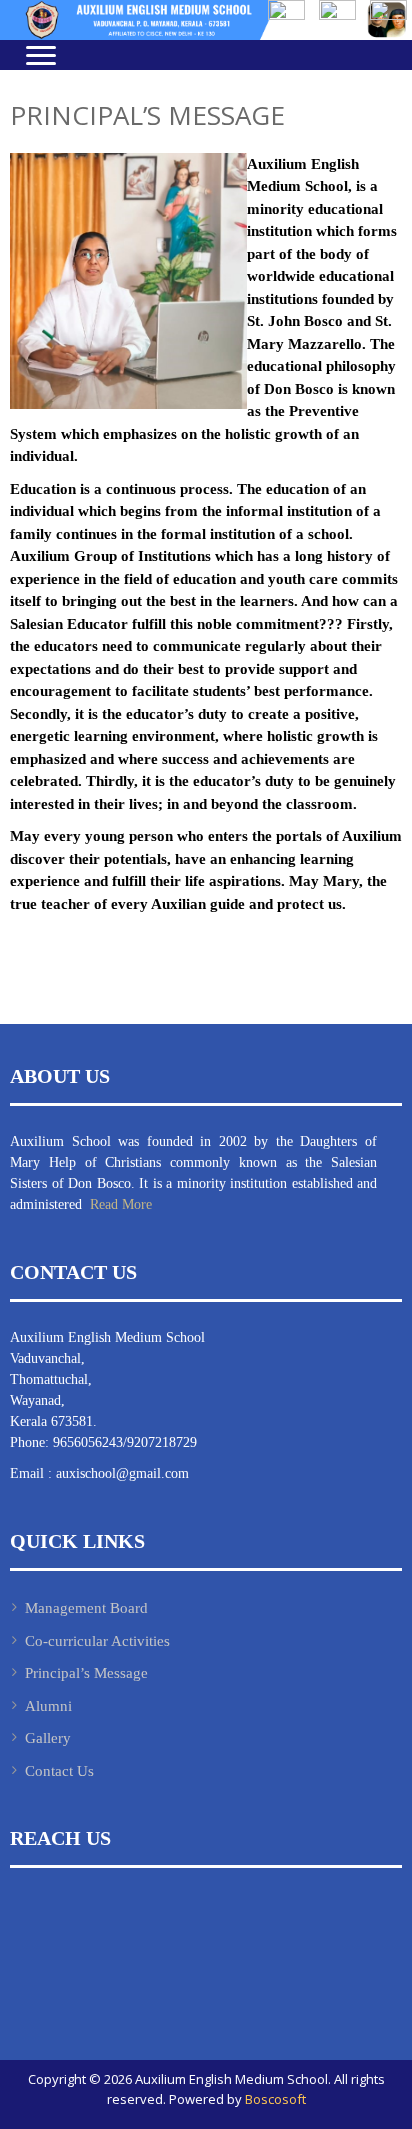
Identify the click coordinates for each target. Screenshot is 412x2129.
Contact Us (59, 1771)
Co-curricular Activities (97, 1641)
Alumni (48, 1706)
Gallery (48, 1738)
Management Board (86, 1608)
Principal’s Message (86, 1673)
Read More (119, 1204)
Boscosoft (275, 2099)
